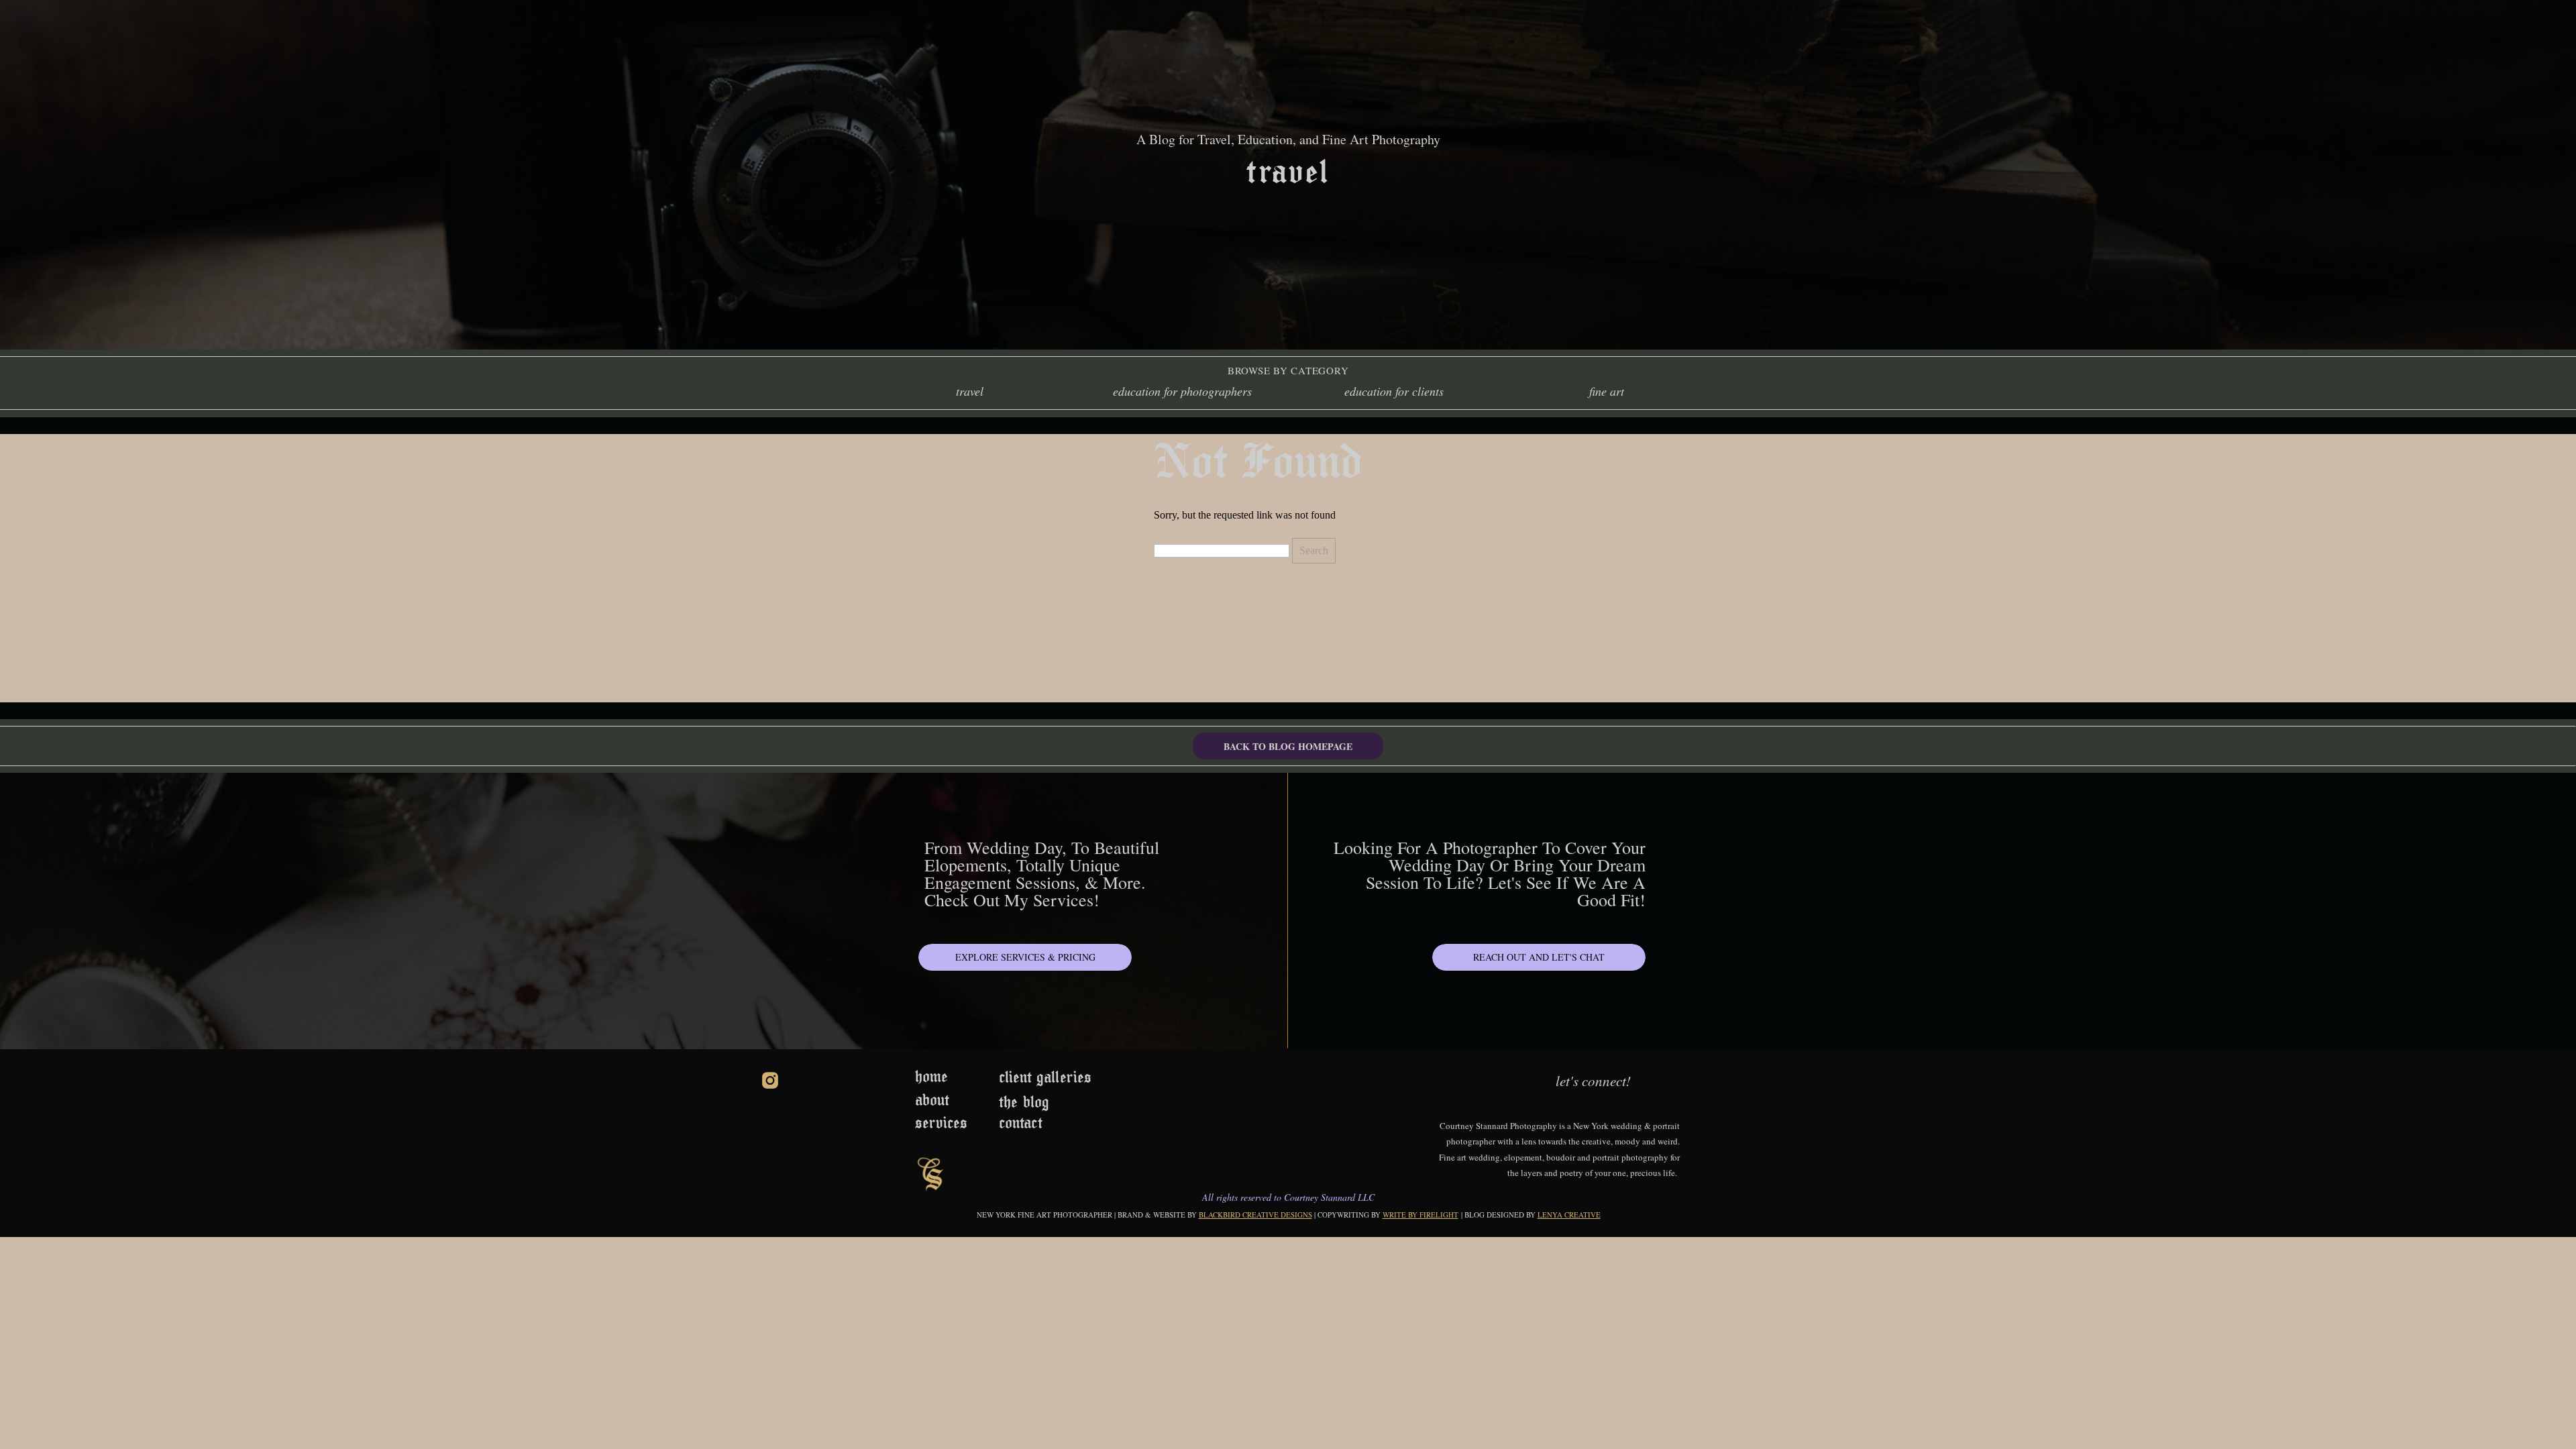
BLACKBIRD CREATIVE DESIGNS (1255, 1215)
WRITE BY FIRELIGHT (1420, 1215)
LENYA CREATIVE (1569, 1215)
